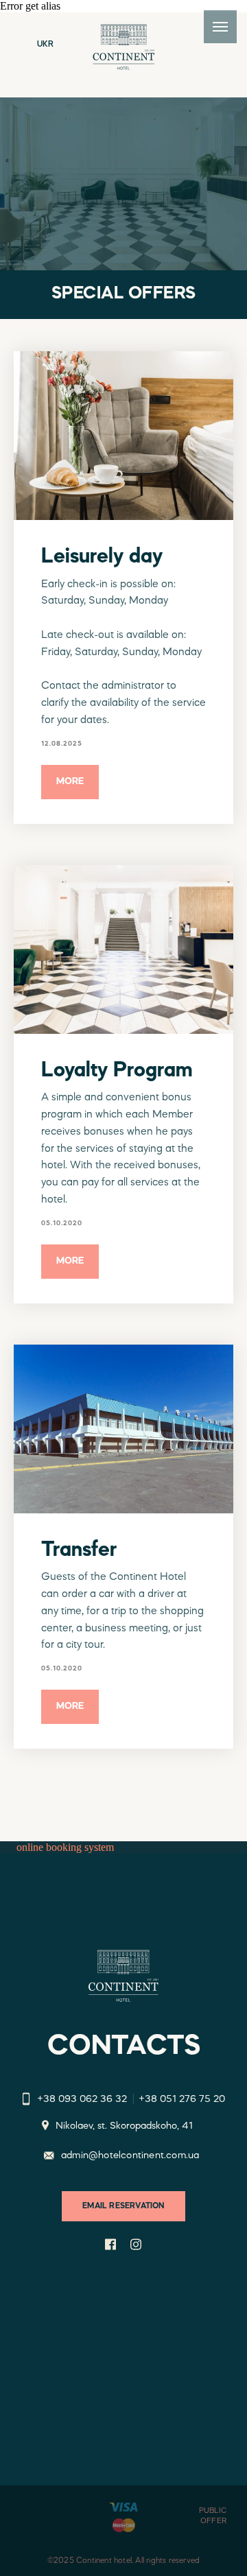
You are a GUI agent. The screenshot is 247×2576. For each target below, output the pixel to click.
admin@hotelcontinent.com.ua (130, 2156)
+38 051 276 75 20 (182, 2100)
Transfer (79, 1550)
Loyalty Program (117, 1071)
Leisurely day (102, 557)
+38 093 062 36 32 (82, 2100)
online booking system (65, 1847)
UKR (45, 45)
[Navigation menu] (220, 27)
